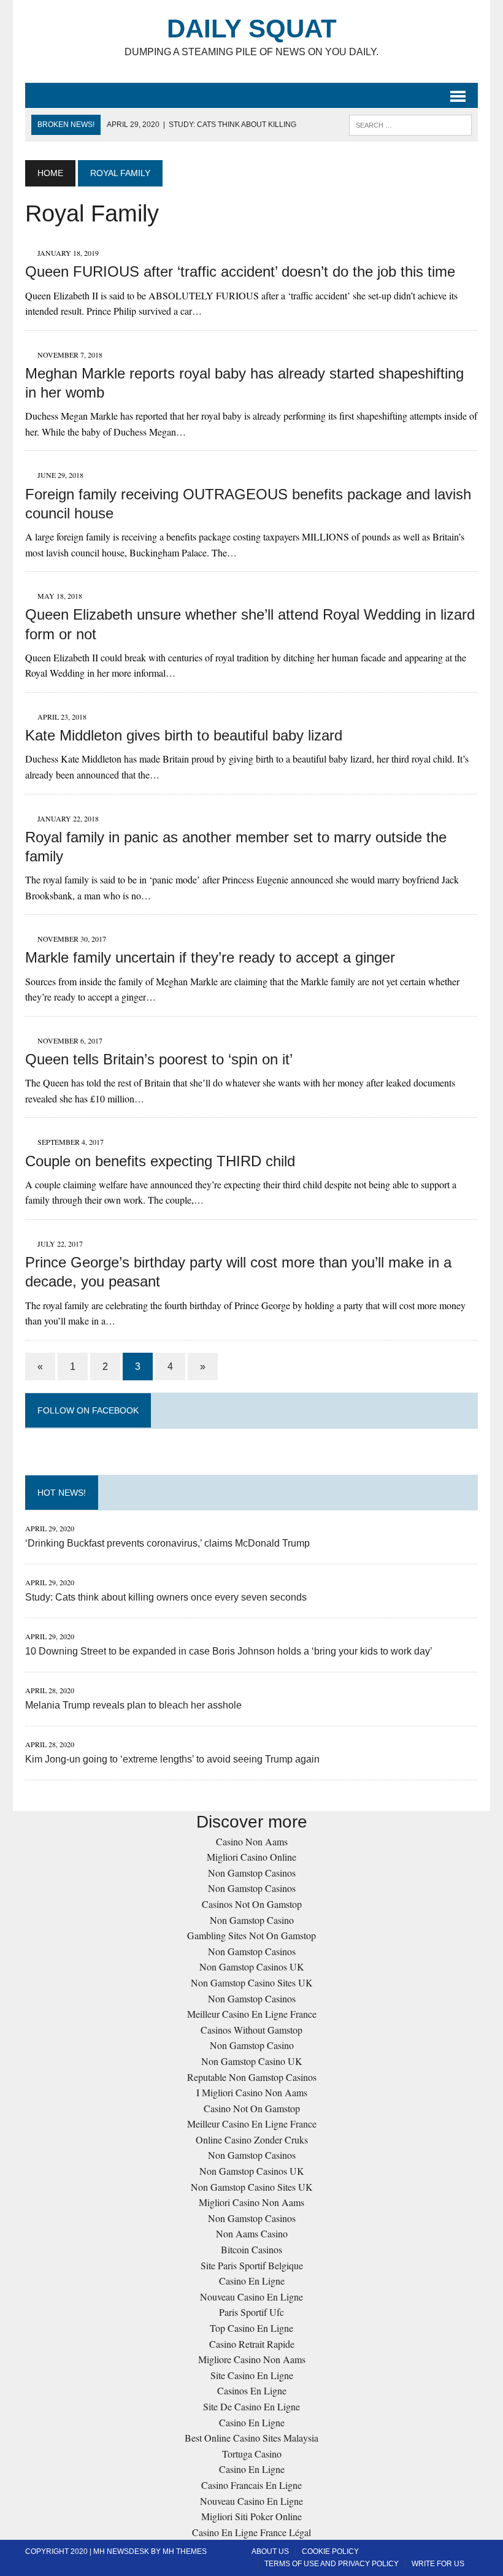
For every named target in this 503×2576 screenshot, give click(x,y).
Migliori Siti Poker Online (251, 2516)
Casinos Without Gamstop (251, 2030)
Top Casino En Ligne (251, 2328)
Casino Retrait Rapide (252, 2344)
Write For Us (438, 2564)
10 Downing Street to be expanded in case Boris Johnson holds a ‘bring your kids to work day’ (229, 1651)
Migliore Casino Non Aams (252, 2359)
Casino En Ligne (252, 2281)
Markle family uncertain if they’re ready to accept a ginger (210, 957)
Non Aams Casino (252, 2233)
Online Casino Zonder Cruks (252, 2140)
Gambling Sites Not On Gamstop (251, 1935)
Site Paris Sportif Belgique (252, 2265)
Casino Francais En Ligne (251, 2485)
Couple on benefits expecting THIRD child (160, 1161)
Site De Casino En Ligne (251, 2406)
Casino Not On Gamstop (252, 2108)
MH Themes (185, 2551)
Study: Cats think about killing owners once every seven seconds (166, 1597)
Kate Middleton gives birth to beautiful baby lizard (184, 735)
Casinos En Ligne (252, 2390)
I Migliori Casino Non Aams (252, 2092)
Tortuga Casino (252, 2454)
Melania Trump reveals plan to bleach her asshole (133, 1705)
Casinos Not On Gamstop (252, 1904)
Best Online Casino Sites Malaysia (251, 2438)
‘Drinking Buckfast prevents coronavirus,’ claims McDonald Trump (167, 1543)
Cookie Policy (330, 2551)
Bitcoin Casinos (251, 2249)
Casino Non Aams (252, 1841)
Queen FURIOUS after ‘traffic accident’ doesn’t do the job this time (240, 271)
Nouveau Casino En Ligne (251, 2297)
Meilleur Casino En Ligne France (252, 2014)
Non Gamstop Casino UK (252, 2061)
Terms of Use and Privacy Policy (332, 2564)
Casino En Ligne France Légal (251, 2532)
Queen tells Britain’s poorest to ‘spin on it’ (159, 1059)
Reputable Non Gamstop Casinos (252, 2077)
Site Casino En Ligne (252, 2375)
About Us (270, 2551)
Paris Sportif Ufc (251, 2312)
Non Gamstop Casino (252, 1920)
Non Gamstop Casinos (252, 1873)
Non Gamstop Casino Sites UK (252, 1982)
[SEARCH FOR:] (410, 124)
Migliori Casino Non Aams (251, 2202)
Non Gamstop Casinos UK (252, 1967)
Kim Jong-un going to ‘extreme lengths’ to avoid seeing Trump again (172, 1759)
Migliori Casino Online (251, 1857)
